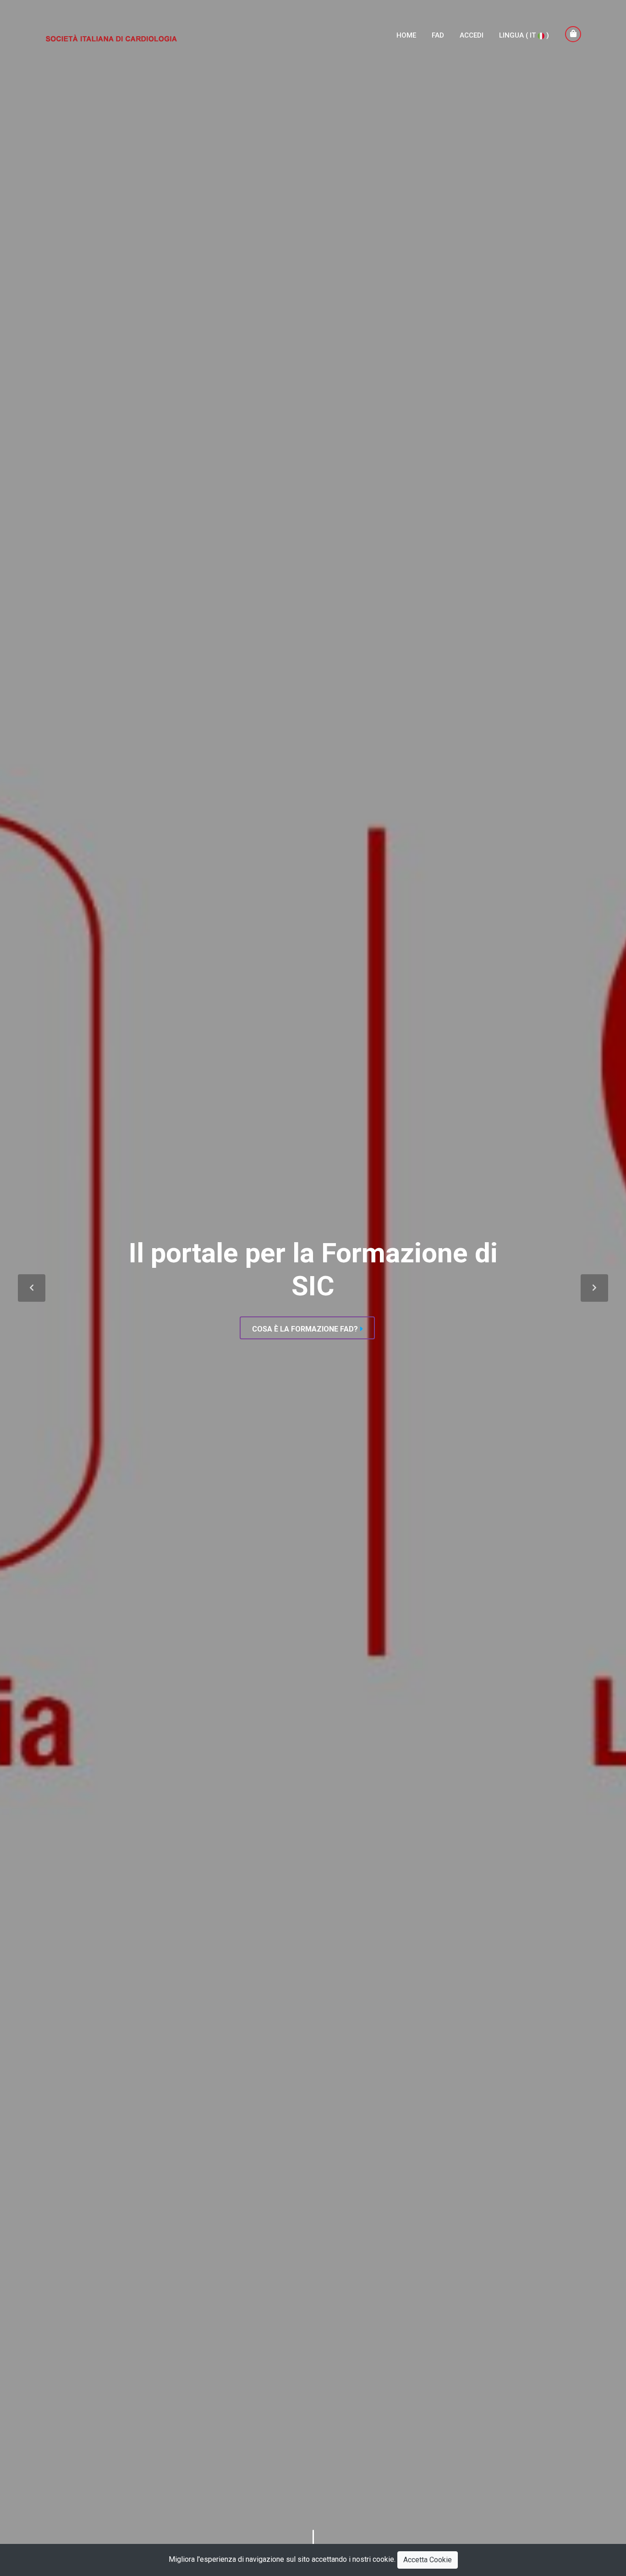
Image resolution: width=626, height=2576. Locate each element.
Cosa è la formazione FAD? (305, 1329)
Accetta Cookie (428, 2560)
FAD (438, 35)
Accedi (472, 35)
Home (406, 35)
